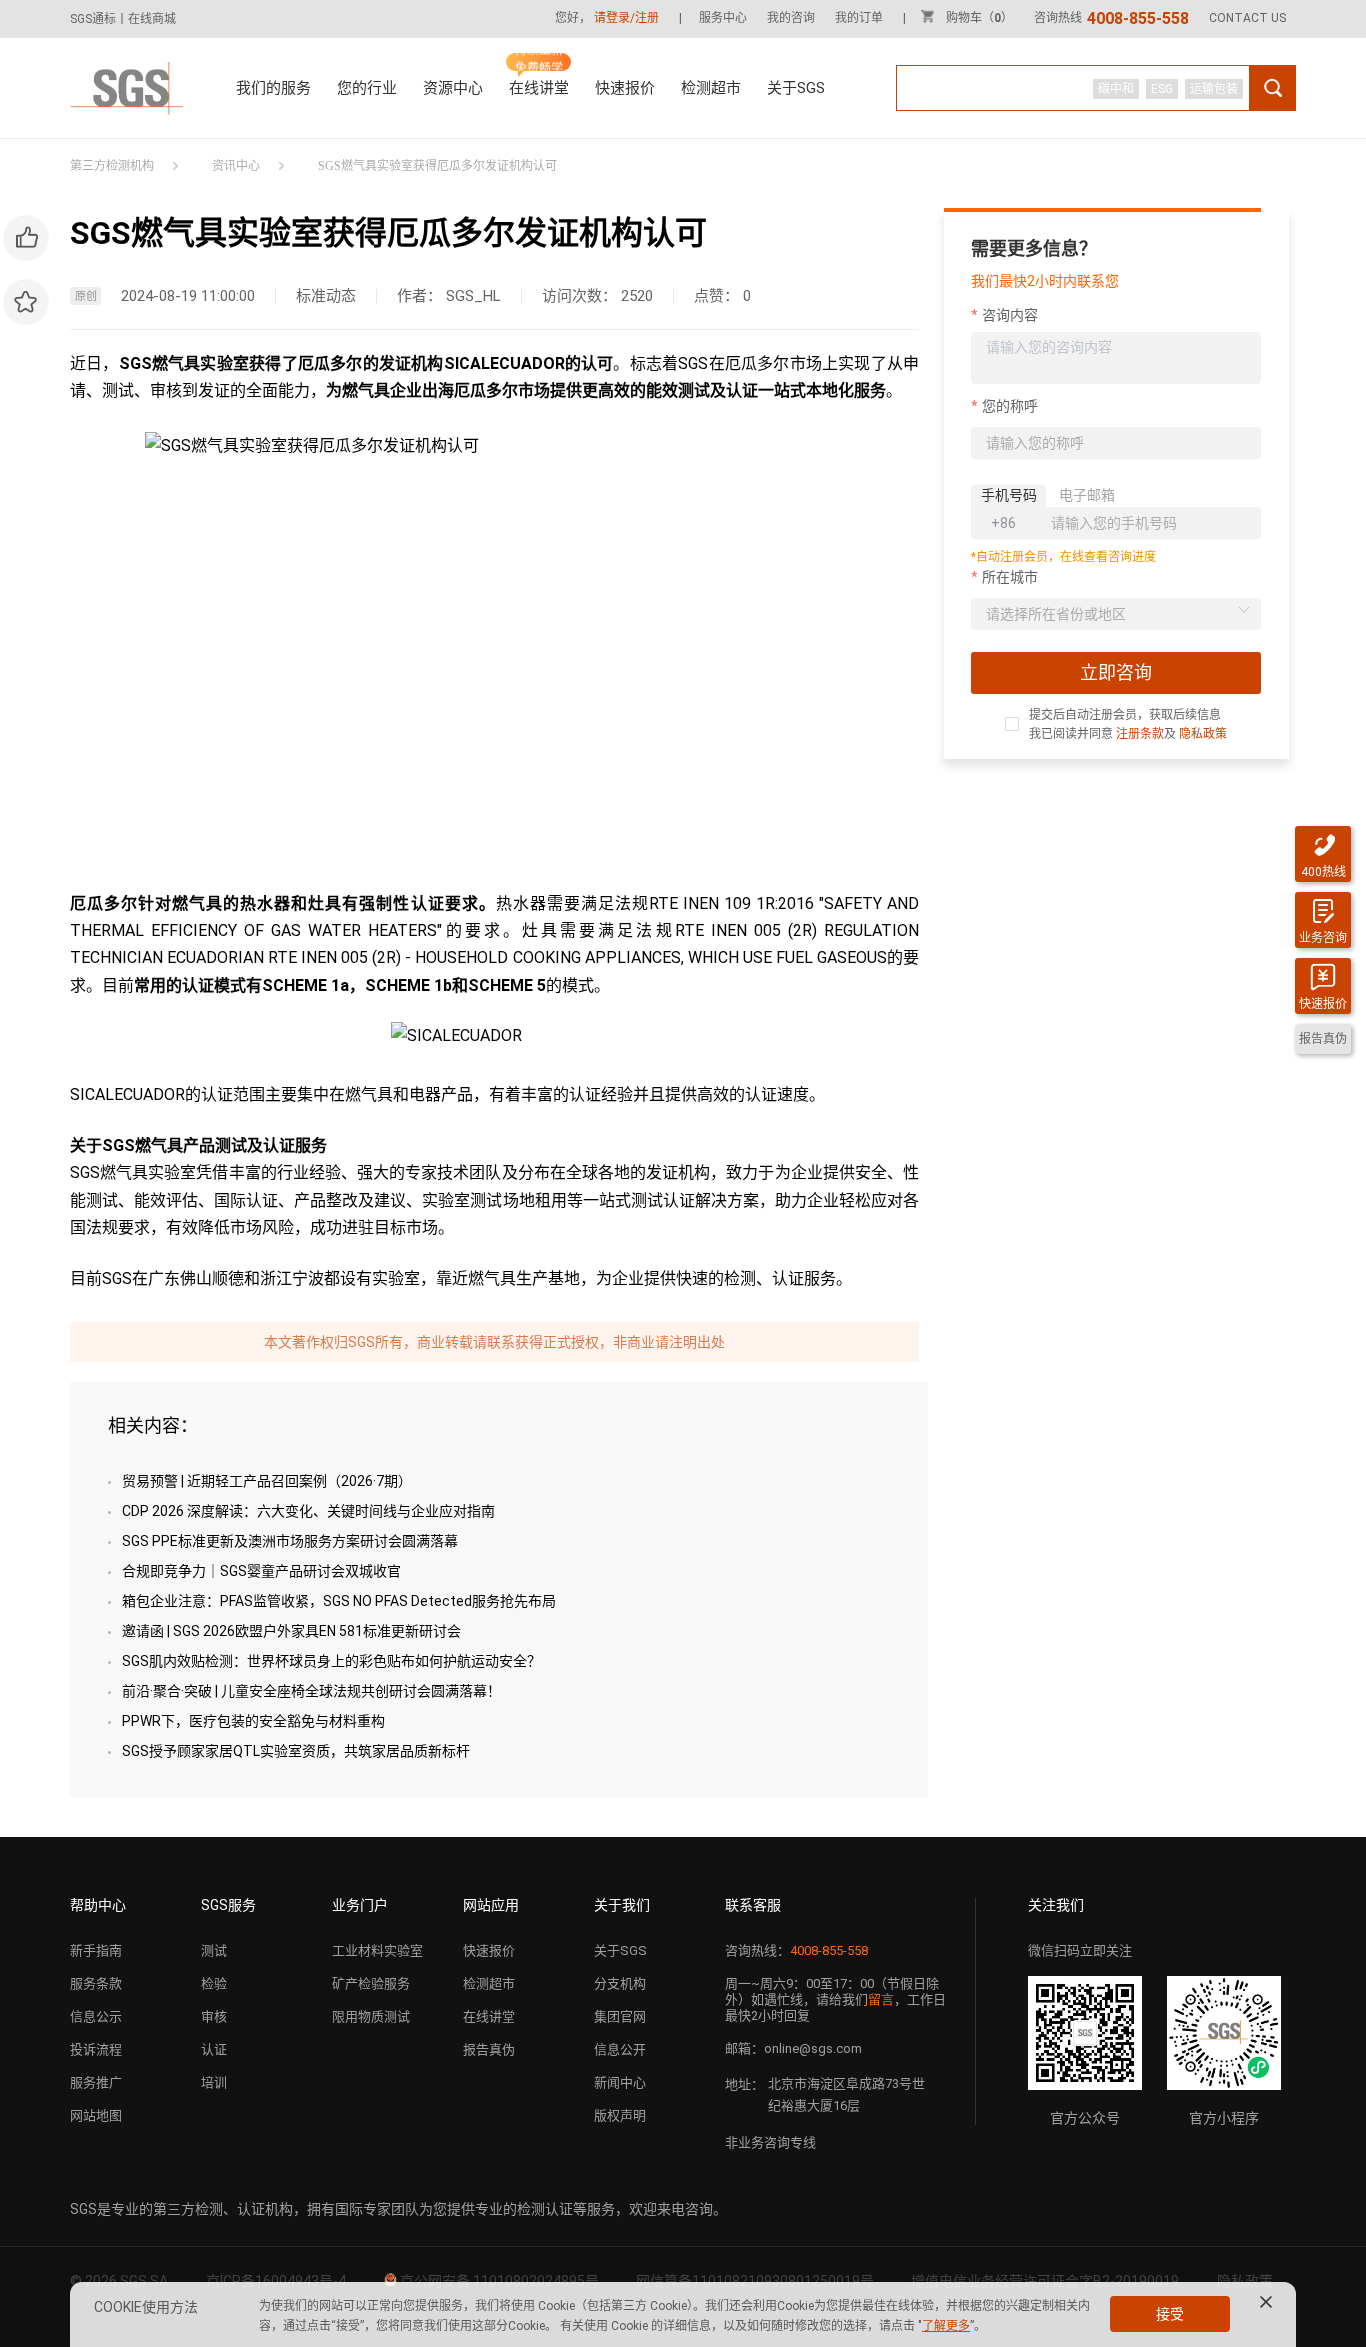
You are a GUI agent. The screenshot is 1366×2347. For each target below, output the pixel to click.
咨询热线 (1111, 18)
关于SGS (796, 88)
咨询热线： (796, 1950)
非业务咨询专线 (770, 2142)
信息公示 (96, 2016)
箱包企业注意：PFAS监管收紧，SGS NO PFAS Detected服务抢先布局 (339, 1601)
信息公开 (620, 2049)
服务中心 (723, 18)
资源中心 (453, 88)
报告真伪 (489, 2049)
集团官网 (620, 2016)
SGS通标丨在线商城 (123, 19)
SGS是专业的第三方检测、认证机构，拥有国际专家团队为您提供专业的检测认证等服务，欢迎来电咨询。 (398, 2209)
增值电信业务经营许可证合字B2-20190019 (1045, 2281)
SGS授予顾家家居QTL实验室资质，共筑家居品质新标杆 (296, 1751)
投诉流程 (96, 2049)
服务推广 (96, 2082)
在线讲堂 (539, 88)
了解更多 (946, 2326)
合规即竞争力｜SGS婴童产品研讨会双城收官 (261, 1571)
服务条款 (96, 1983)
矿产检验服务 (371, 1983)
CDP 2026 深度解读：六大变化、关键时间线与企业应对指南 (308, 1511)
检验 (214, 1983)
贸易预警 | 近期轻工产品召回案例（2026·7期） (267, 1481)
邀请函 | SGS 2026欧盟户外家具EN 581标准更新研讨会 (291, 1631)
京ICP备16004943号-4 (276, 2281)
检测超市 (711, 88)
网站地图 (96, 2115)
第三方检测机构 (112, 166)
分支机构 (620, 1983)
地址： (744, 2084)
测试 (214, 1950)
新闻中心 (620, 2082)
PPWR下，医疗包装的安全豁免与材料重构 (253, 1721)
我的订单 (859, 18)
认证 (214, 2049)
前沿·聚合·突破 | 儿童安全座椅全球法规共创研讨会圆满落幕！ (311, 1691)
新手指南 (96, 1950)
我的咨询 (791, 18)
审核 (214, 2016)
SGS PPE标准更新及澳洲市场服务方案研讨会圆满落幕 (290, 1541)
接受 (1170, 2314)
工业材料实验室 (377, 1950)
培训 (214, 2082)
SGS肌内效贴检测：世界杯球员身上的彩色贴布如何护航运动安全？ (331, 1661)
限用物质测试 (371, 2016)
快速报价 (625, 88)
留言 (881, 1999)
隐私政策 (1203, 734)
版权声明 (620, 2115)
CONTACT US (1247, 18)
